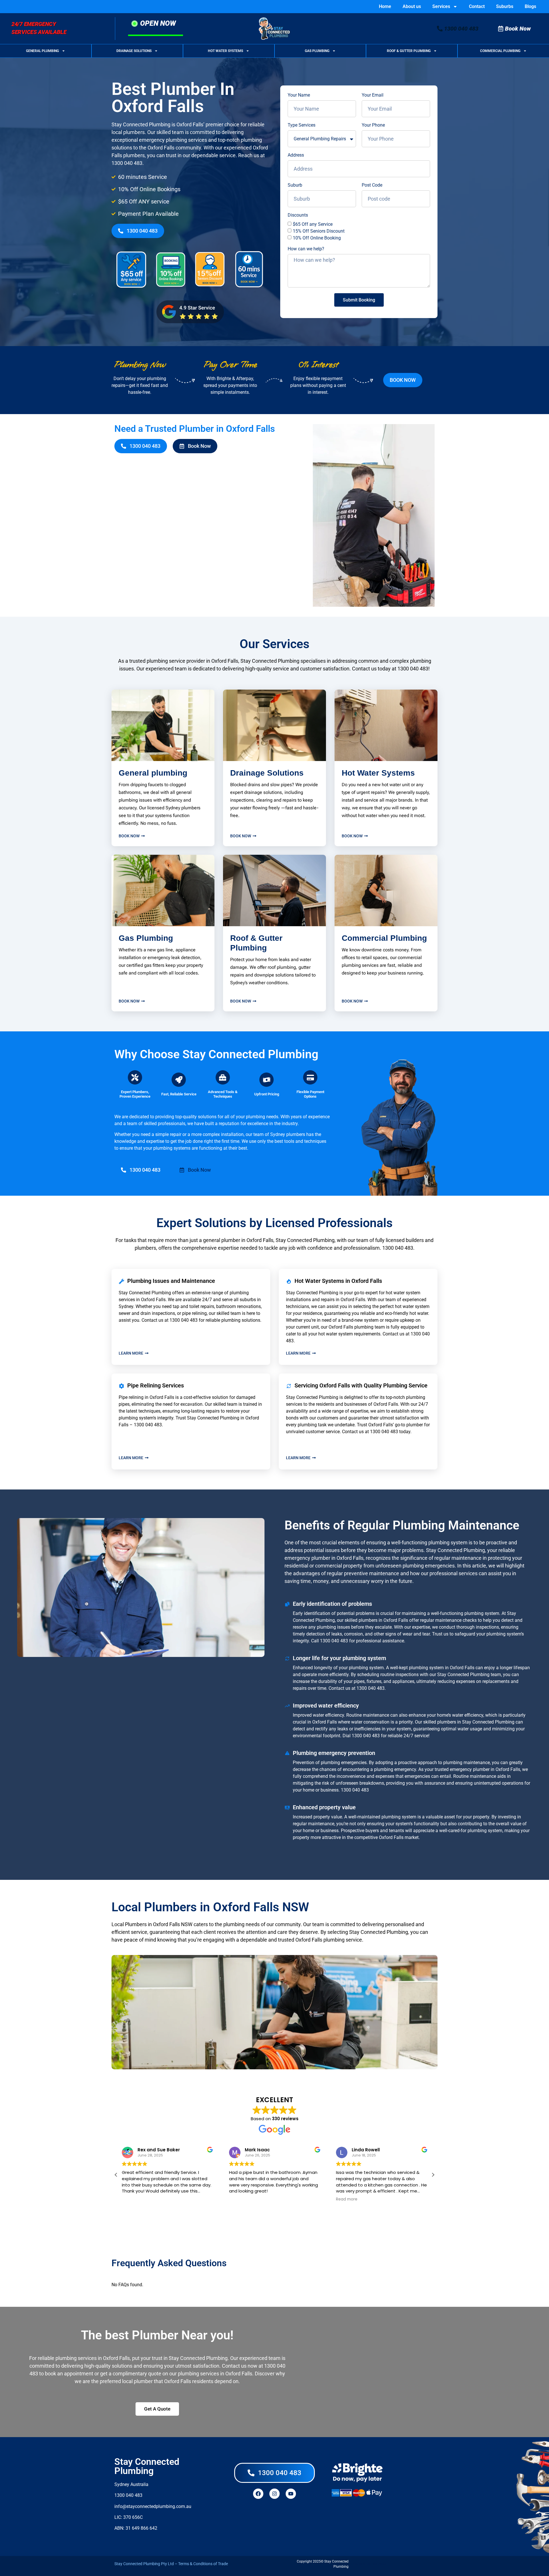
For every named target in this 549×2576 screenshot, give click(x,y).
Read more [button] (347, 2199)
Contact (477, 6)
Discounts (298, 215)
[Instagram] (274, 2494)
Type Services (302, 125)
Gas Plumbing (317, 51)
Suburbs (505, 6)
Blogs (530, 6)
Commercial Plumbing (500, 51)
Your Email (373, 95)
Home (385, 6)
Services (441, 6)
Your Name (299, 95)
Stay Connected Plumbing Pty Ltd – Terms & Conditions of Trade (171, 2564)
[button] (433, 2175)
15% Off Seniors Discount (319, 231)
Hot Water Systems (225, 51)
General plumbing (153, 773)
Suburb (295, 185)
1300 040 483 (127, 163)
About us (412, 6)
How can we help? (306, 249)
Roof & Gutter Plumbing (409, 51)
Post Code (372, 185)
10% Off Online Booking (317, 238)
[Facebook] (258, 2494)
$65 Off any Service (313, 224)
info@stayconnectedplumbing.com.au (153, 2506)
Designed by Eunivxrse (369, 2564)
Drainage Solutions (134, 51)
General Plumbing (42, 51)
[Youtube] (291, 2494)
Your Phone (373, 125)
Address (296, 155)
